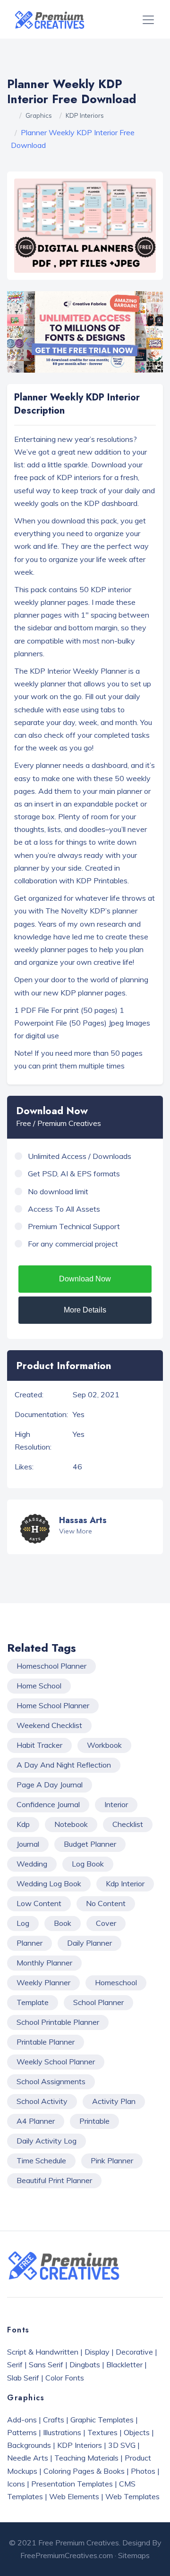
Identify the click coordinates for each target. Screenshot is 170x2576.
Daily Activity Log (47, 2141)
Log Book (88, 1864)
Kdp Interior (125, 1883)
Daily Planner (89, 1943)
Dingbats (85, 2364)
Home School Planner (53, 1705)
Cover (106, 1923)
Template (33, 2002)
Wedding (32, 1864)
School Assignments (51, 2081)
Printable (94, 2121)
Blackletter (124, 2364)
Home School (39, 1686)
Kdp (23, 1824)
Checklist (128, 1824)
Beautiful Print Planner (54, 2180)
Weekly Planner (43, 1982)
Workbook (104, 1745)
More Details (85, 1310)
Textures (102, 2432)
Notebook (71, 1824)
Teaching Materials (86, 2458)
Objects (137, 2432)
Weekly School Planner (56, 2062)
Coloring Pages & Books (84, 2471)
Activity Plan (114, 2101)
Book (63, 1923)
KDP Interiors (85, 115)
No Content (106, 1903)
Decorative (134, 2352)
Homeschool (116, 1982)
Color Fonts (65, 2378)
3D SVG (122, 2445)
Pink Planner (112, 2160)
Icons (16, 2484)
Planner (30, 1943)
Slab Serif (23, 2378)
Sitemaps (134, 2555)
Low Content (39, 1903)
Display (97, 2352)
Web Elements (74, 2496)
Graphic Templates (102, 2420)
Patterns (22, 2432)
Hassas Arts (83, 1520)
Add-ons (22, 2420)
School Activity (42, 2101)
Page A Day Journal (50, 1785)
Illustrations (62, 2432)
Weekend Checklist (49, 1725)
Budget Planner (90, 1844)
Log (23, 1923)
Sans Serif (46, 2364)
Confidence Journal (48, 1804)
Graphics (39, 115)
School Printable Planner (58, 2022)
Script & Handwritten (43, 2352)
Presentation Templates (72, 2484)
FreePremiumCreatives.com (67, 2555)
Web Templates (132, 2496)
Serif (15, 2364)
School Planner (98, 2002)
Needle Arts (28, 2458)
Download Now (85, 1279)
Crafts (54, 2420)
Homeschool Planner (51, 1666)
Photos (143, 2471)
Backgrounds (29, 2445)
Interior (116, 1804)
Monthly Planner (44, 1963)
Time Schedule (41, 2160)
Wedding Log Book (49, 1883)
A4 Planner (36, 2121)
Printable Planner (46, 2042)
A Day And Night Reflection (64, 1765)
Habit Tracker (39, 1745)
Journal (28, 1844)
